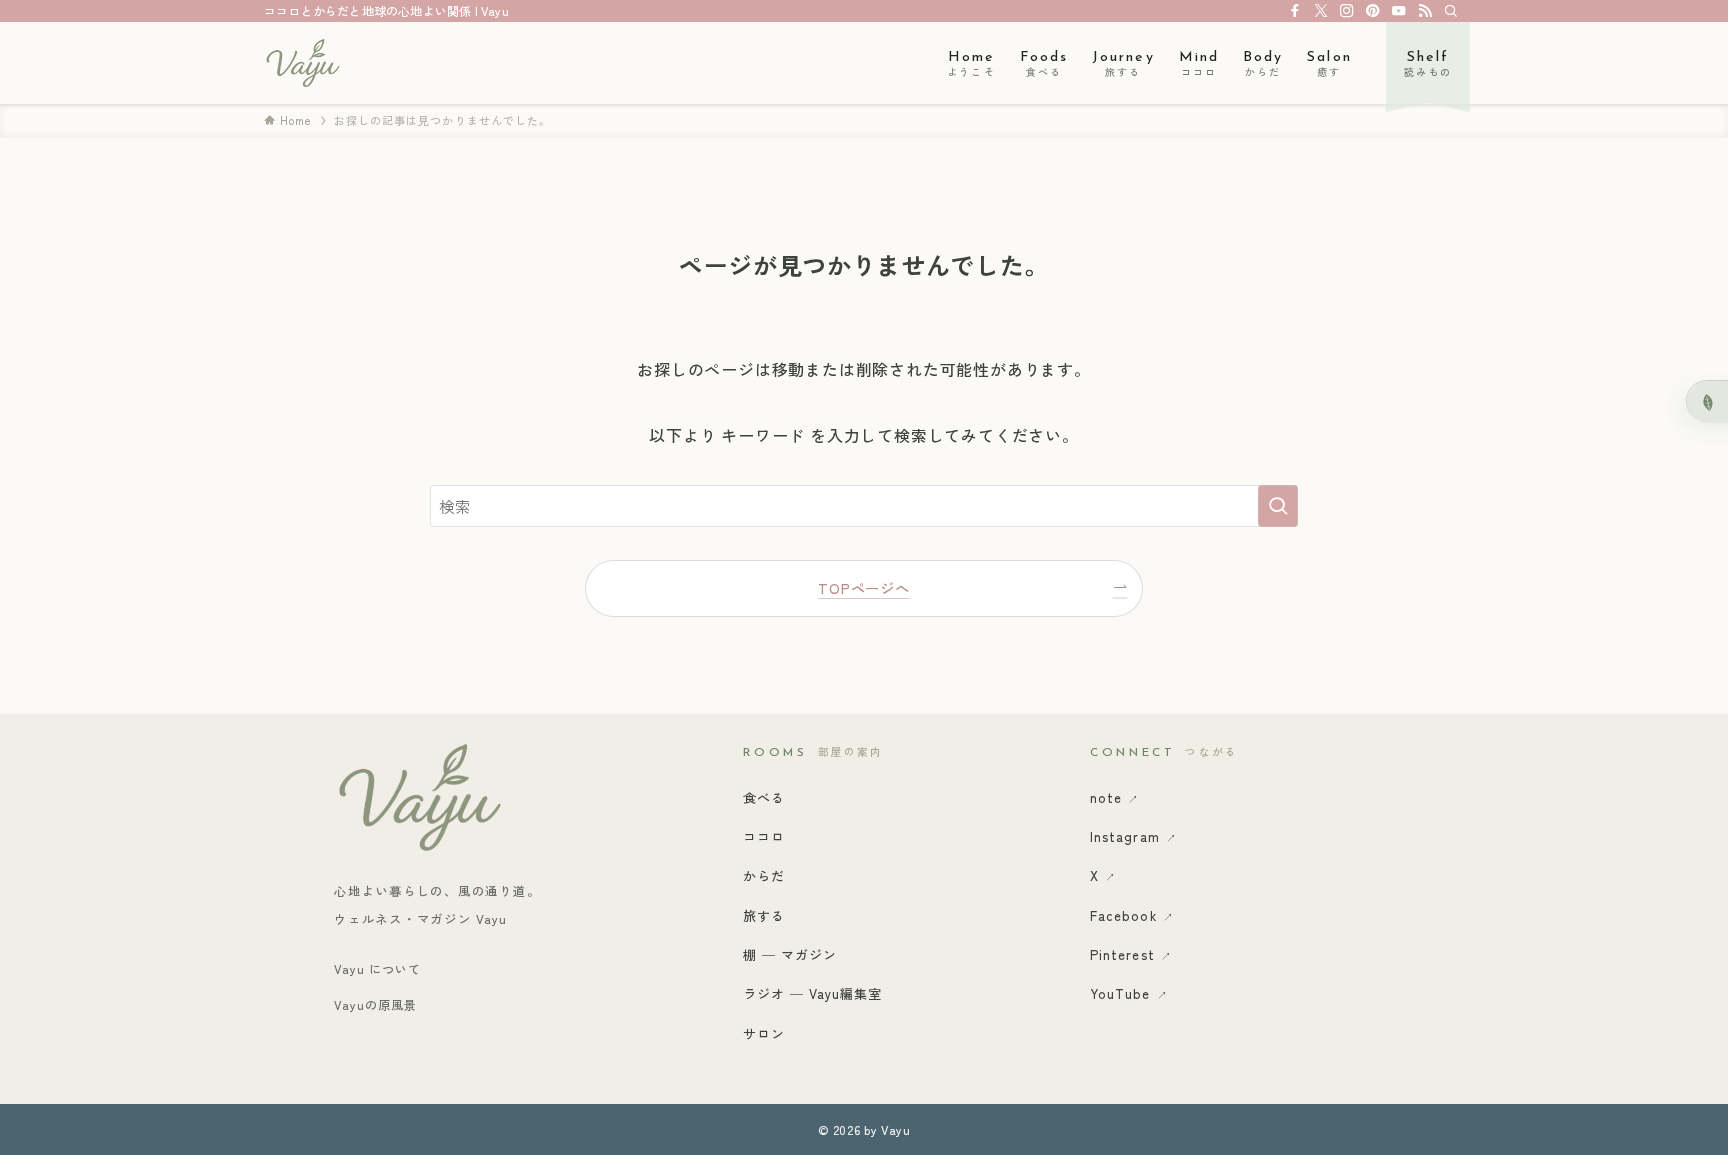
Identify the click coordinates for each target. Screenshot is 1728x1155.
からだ (764, 875)
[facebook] (1295, 11)
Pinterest (1130, 954)
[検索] (1451, 11)
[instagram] (1347, 11)
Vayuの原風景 (375, 1004)
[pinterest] (1373, 11)
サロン (764, 1033)
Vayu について (377, 968)
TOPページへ (864, 587)
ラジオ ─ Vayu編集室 (813, 993)
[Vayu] (302, 63)
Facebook (1131, 915)
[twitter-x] (1321, 11)
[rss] (1425, 11)
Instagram (1133, 836)
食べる (764, 797)
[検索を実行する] (1278, 506)
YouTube (1128, 993)
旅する (764, 915)
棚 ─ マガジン (790, 954)
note (1114, 797)
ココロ (764, 836)
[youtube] (1399, 11)
